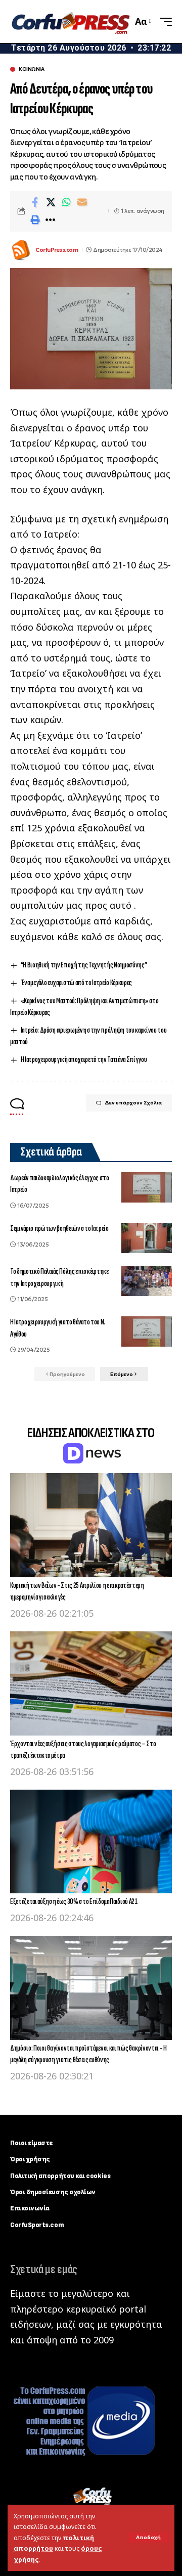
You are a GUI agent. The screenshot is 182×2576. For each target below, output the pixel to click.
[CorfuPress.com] (70, 21)
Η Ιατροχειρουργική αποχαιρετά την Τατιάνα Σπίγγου (84, 1060)
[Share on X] (51, 202)
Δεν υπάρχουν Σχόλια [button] (133, 1103)
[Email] (82, 202)
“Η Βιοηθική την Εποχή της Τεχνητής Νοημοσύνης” (84, 965)
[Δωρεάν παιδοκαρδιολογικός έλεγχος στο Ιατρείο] (147, 1187)
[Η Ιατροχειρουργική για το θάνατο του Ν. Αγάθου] (147, 1331)
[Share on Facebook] (35, 202)
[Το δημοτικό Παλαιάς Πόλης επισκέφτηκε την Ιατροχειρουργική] (147, 1281)
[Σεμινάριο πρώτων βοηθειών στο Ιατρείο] (147, 1238)
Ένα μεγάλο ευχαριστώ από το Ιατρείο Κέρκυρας (76, 983)
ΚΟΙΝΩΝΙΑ (31, 69)
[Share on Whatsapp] (66, 202)
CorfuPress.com (57, 250)
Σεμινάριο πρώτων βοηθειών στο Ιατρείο (59, 1229)
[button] (148, 2538)
